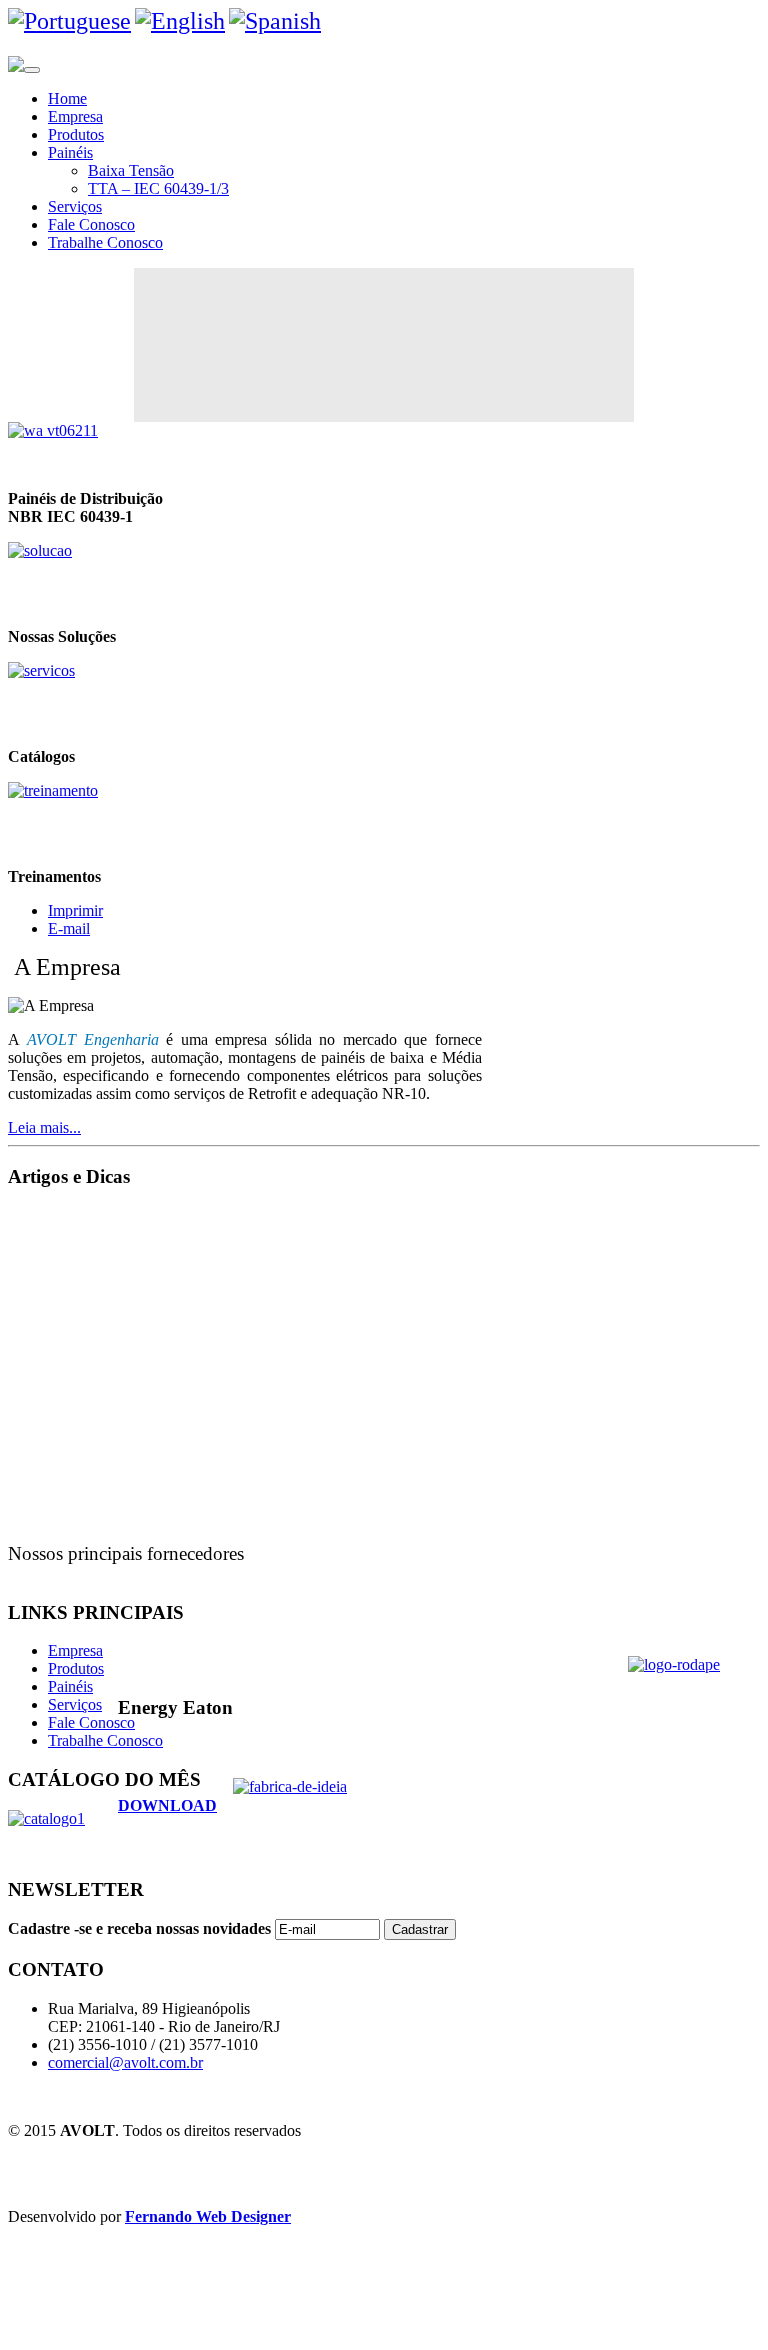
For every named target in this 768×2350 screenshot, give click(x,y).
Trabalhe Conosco (105, 242)
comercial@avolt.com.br (125, 2062)
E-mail (69, 928)
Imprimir (75, 910)
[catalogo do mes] (46, 1818)
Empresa (75, 116)
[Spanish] (275, 21)
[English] (180, 21)
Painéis (70, 152)
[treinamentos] (53, 790)
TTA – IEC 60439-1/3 (158, 188)
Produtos (76, 134)
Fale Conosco (91, 224)
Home (67, 98)
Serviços (75, 206)
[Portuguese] (69, 21)
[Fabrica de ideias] (384, 1813)
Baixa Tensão (131, 170)
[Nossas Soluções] (40, 550)
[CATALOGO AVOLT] (41, 670)
